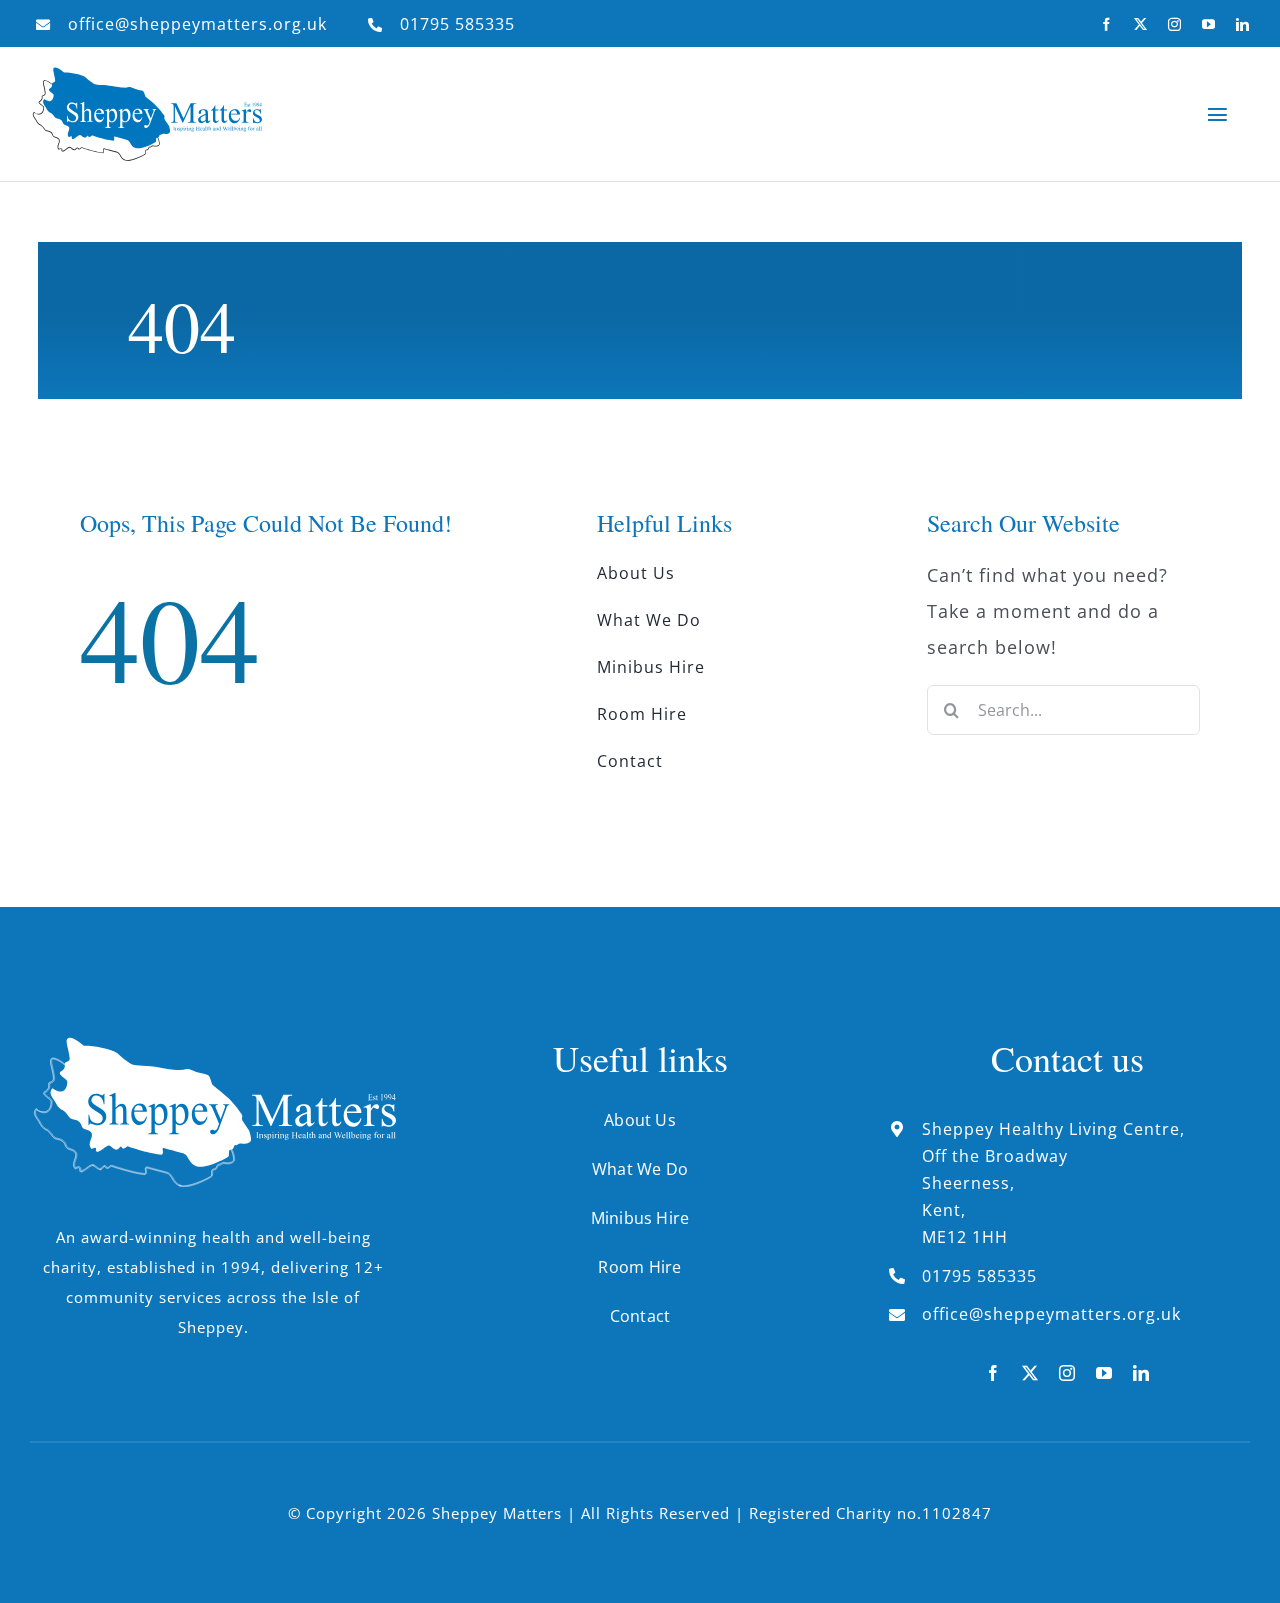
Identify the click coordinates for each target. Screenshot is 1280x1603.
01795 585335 (457, 24)
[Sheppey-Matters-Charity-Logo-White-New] (213, 1046)
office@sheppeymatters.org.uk (197, 24)
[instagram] (1175, 24)
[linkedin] (1243, 24)
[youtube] (1209, 24)
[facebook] (1107, 24)
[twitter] (1141, 24)
